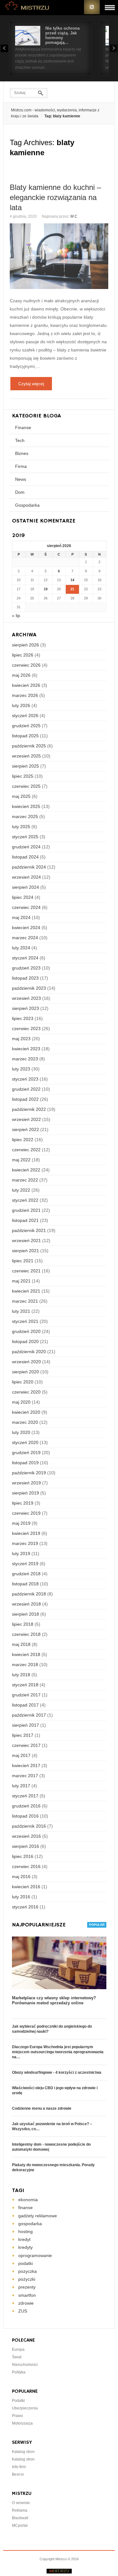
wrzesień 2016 (26, 1836)
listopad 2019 (25, 1463)
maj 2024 (21, 917)
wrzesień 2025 (26, 756)
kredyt (24, 2239)
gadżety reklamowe (38, 2216)
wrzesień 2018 (26, 1604)
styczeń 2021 (25, 1321)
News (21, 479)
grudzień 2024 (26, 847)
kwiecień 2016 (26, 1887)
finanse (25, 2208)
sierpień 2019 (25, 1493)
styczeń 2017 (25, 1796)
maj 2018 (21, 1644)
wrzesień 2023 (26, 998)
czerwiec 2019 (26, 1513)
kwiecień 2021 (26, 1291)
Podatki (18, 2401)
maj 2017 (21, 1755)
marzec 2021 (25, 1301)
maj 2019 (21, 1523)
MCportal (20, 2526)
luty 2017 (21, 1786)
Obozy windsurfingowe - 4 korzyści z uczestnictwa (57, 2072)
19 (46, 589)
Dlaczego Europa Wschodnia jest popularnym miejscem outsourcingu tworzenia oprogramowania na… (58, 2052)
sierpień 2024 (25, 887)
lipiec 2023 (23, 1018)
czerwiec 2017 (26, 1745)
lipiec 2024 (23, 897)
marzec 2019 (25, 1543)
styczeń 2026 (25, 716)
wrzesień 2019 (26, 1483)
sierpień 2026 (25, 645)
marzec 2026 (25, 695)
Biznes (22, 453)
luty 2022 (21, 1190)
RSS (92, 7)
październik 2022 (29, 1109)
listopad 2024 (25, 857)
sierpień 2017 (25, 1725)
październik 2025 (29, 746)
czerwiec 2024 (26, 907)
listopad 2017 (25, 1705)
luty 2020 (21, 1432)
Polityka (19, 2372)
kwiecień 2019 (26, 1533)
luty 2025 (21, 827)
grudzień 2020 (26, 1331)
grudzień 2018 (26, 1574)
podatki (25, 2263)
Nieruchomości (25, 2365)
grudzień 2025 (26, 726)
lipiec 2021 (23, 1261)
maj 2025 (21, 796)
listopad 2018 (25, 1584)
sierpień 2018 (25, 1614)
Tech (20, 440)
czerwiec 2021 (26, 1271)
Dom (20, 492)
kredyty (25, 2247)
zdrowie (26, 2303)
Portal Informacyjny (27, 7)
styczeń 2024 (25, 958)
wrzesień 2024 (26, 877)
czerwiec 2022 (26, 1150)
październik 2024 (29, 867)
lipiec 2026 (23, 655)
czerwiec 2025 (26, 786)
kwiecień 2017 (26, 1765)
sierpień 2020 (25, 1372)
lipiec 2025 (23, 776)
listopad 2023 (25, 978)
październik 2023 (29, 988)
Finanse (23, 427)
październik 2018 (29, 1594)
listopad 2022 (25, 1099)
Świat (17, 2357)
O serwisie (21, 2503)
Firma (21, 466)
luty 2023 (21, 1069)
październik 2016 (29, 1826)
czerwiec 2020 (26, 1392)
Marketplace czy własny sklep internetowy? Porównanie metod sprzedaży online (54, 2000)
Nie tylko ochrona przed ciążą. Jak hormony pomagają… (62, 35)
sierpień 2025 (25, 766)
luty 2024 (21, 948)
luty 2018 (21, 1675)
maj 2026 (21, 675)
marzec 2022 (25, 1180)
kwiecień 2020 (26, 1412)
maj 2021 (21, 1281)
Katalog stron (23, 2452)
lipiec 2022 (23, 1140)
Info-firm (19, 2467)
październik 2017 (29, 1715)
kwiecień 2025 (26, 806)
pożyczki (27, 2279)
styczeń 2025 (25, 837)
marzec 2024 (25, 938)
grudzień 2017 (26, 1695)
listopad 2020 (25, 1341)
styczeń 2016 (25, 1907)
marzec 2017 (25, 1776)
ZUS (23, 2311)
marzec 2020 (25, 1422)
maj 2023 (21, 1039)
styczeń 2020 (25, 1442)
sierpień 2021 (25, 1251)
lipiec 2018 (23, 1624)
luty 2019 (21, 1553)
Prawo (17, 2416)
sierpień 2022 (25, 1129)
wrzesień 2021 (26, 1241)
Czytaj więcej (31, 384)
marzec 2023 (25, 1059)
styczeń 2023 (25, 1079)
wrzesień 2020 (26, 1362)
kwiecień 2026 (26, 685)
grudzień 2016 (26, 1806)
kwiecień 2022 (26, 1170)
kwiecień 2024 (26, 928)
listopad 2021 (25, 1220)
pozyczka (28, 2271)
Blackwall (20, 2518)
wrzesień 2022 (26, 1119)
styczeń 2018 (25, 1685)
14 (72, 580)
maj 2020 (21, 1402)
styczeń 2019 (25, 1564)
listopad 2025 (25, 736)
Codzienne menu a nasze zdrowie (42, 2108)
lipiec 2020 (23, 1382)
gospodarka (30, 2224)
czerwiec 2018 (26, 1634)
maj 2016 (21, 1877)
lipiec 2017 (23, 1735)
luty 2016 (21, 1897)
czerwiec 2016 (26, 1866)
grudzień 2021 (26, 1210)
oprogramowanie (35, 2255)
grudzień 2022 (26, 1089)
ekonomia (28, 2200)
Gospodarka (27, 505)
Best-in (18, 2474)
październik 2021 (29, 1230)
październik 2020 (29, 1352)
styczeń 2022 (25, 1200)
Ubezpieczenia (25, 2408)
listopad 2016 (25, 1816)
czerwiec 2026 (26, 665)
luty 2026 (21, 705)
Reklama (20, 2510)
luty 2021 (21, 1311)
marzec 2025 (25, 816)
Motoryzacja (22, 2423)
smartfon (27, 2295)
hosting (25, 2231)
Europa (18, 2349)
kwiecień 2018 (26, 1654)
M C (74, 216)
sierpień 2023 (25, 1008)
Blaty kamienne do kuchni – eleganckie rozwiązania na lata (55, 197)
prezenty (27, 2287)
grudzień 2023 (26, 968)
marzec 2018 (25, 1665)
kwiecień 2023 (26, 1049)
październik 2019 (29, 1473)
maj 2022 (21, 1160)
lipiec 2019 (23, 1503)
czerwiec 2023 (26, 1029)
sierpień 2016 (25, 1846)
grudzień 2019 (26, 1453)
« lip (16, 616)
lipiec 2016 (23, 1856)
